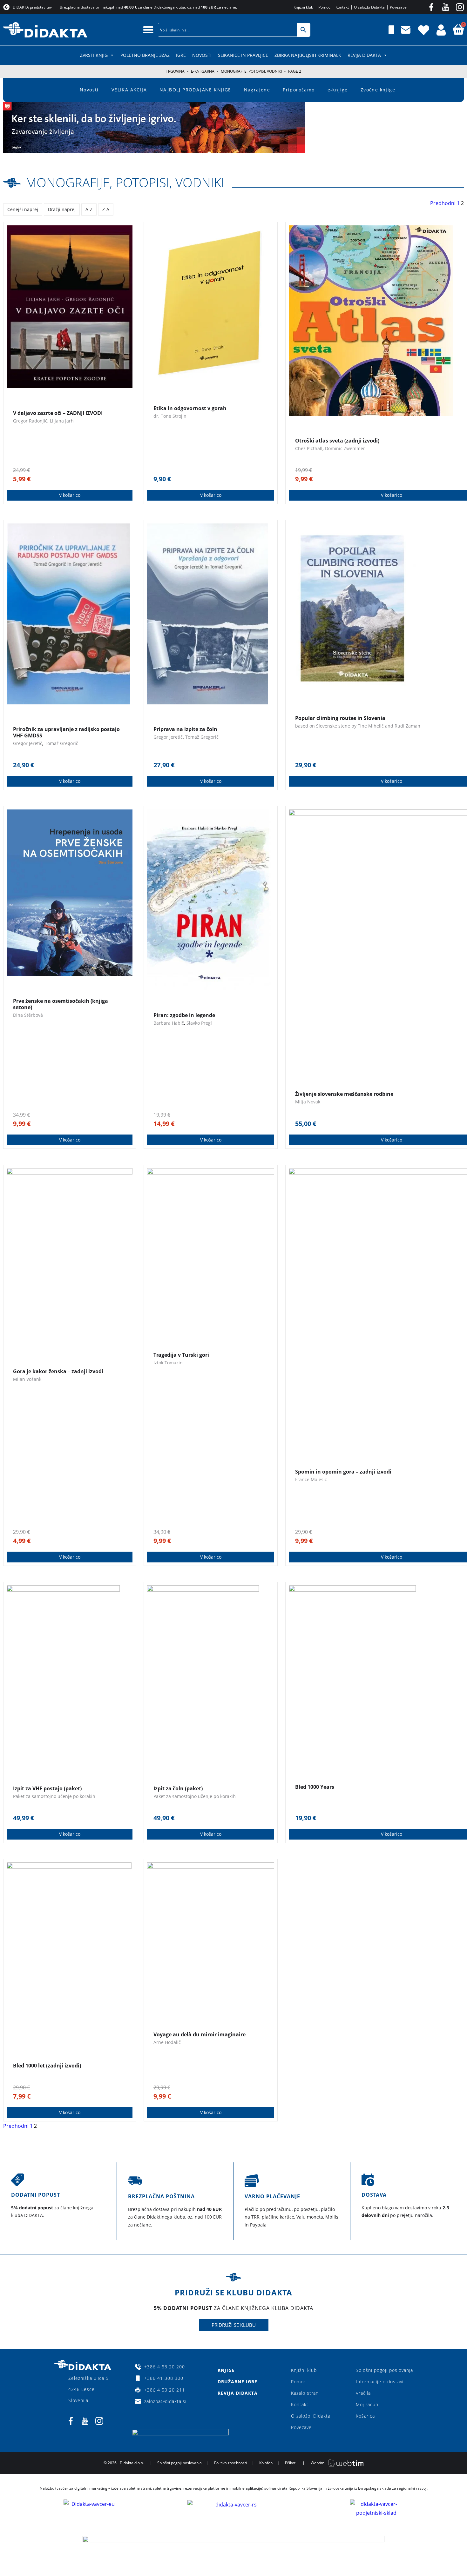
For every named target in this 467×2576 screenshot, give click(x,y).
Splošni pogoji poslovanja (384, 2370)
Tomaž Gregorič (61, 743)
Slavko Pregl (199, 1023)
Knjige (226, 2370)
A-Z (89, 209)
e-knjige (338, 90)
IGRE (181, 55)
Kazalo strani (305, 2393)
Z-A (106, 209)
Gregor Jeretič (28, 743)
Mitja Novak (308, 1102)
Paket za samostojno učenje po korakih (54, 1796)
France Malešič (311, 1479)
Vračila (363, 2393)
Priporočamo (299, 90)
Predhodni (443, 203)
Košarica (365, 2416)
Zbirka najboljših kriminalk (308, 55)
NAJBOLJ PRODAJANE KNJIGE (195, 90)
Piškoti (291, 2463)
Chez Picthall (309, 448)
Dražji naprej (62, 209)
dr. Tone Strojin (170, 416)
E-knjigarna (203, 71)
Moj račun (367, 2404)
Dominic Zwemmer (345, 448)
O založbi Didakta (311, 2416)
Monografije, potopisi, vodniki (251, 71)
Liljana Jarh (62, 421)
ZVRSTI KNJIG (94, 55)
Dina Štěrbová (28, 1015)
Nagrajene (257, 90)
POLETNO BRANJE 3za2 (145, 55)
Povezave (301, 2427)
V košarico (70, 495)
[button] (148, 30)
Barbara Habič (169, 1023)
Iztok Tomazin (168, 1363)
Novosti (202, 55)
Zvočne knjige (378, 90)
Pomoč (299, 2382)
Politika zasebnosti (230, 2463)
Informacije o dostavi (380, 2382)
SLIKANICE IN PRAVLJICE (243, 55)
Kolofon (266, 2463)
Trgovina (175, 71)
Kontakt (300, 2404)
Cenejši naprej (23, 209)
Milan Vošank (27, 1379)
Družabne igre (237, 2382)
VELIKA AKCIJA (129, 90)
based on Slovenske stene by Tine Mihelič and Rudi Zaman (358, 726)
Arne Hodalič (167, 2042)
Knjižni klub (304, 2370)
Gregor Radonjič (30, 421)
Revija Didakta (364, 55)
